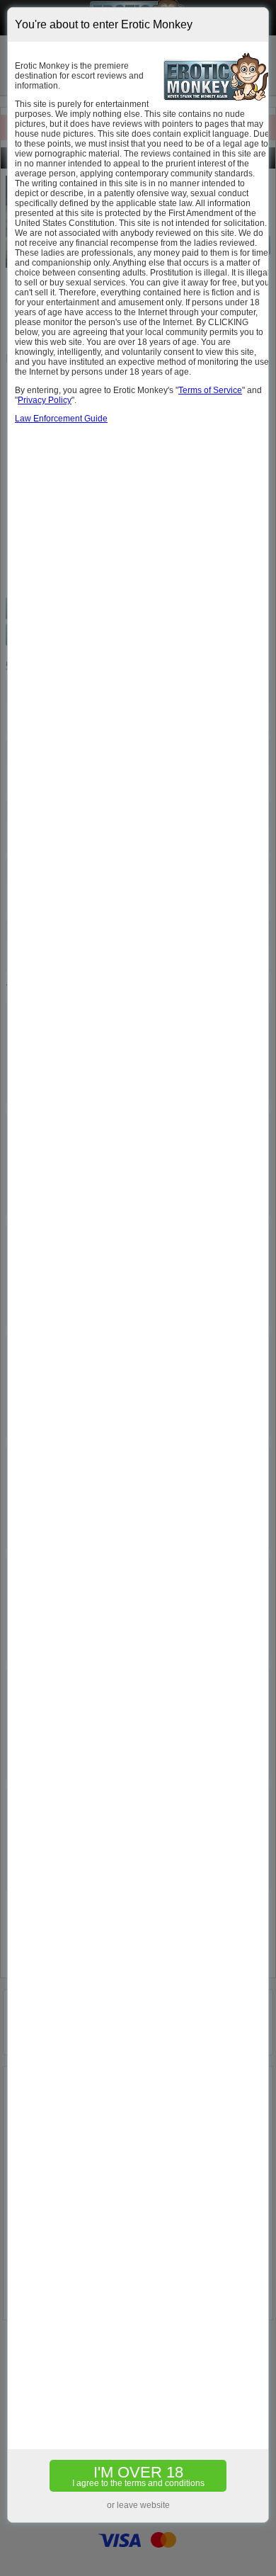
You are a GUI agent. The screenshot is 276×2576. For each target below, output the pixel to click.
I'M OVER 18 (138, 2476)
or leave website (138, 2505)
